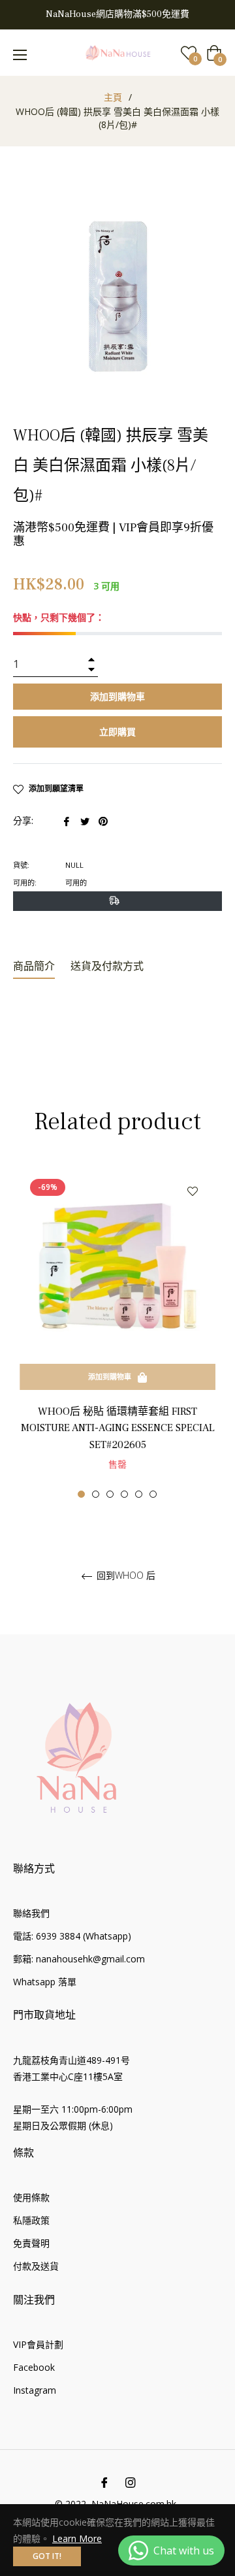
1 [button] (81, 1494)
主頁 (113, 97)
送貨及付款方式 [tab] (107, 966)
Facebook (34, 2367)
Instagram (35, 2390)
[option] (117, 1333)
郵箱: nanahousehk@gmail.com (79, 1959)
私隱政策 (31, 2220)
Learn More (77, 2538)
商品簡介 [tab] (34, 966)
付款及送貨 (36, 2266)
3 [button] (110, 1494)
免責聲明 (31, 2243)
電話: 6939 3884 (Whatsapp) (72, 1936)
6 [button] (153, 1494)
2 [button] (96, 1494)
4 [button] (124, 1494)
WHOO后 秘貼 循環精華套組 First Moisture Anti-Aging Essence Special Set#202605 (118, 1428)
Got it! (47, 2556)
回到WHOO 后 (125, 1576)
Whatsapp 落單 (45, 1982)
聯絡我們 (31, 1913)
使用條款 (31, 2197)
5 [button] (139, 1494)
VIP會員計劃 (38, 2344)
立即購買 (117, 732)
